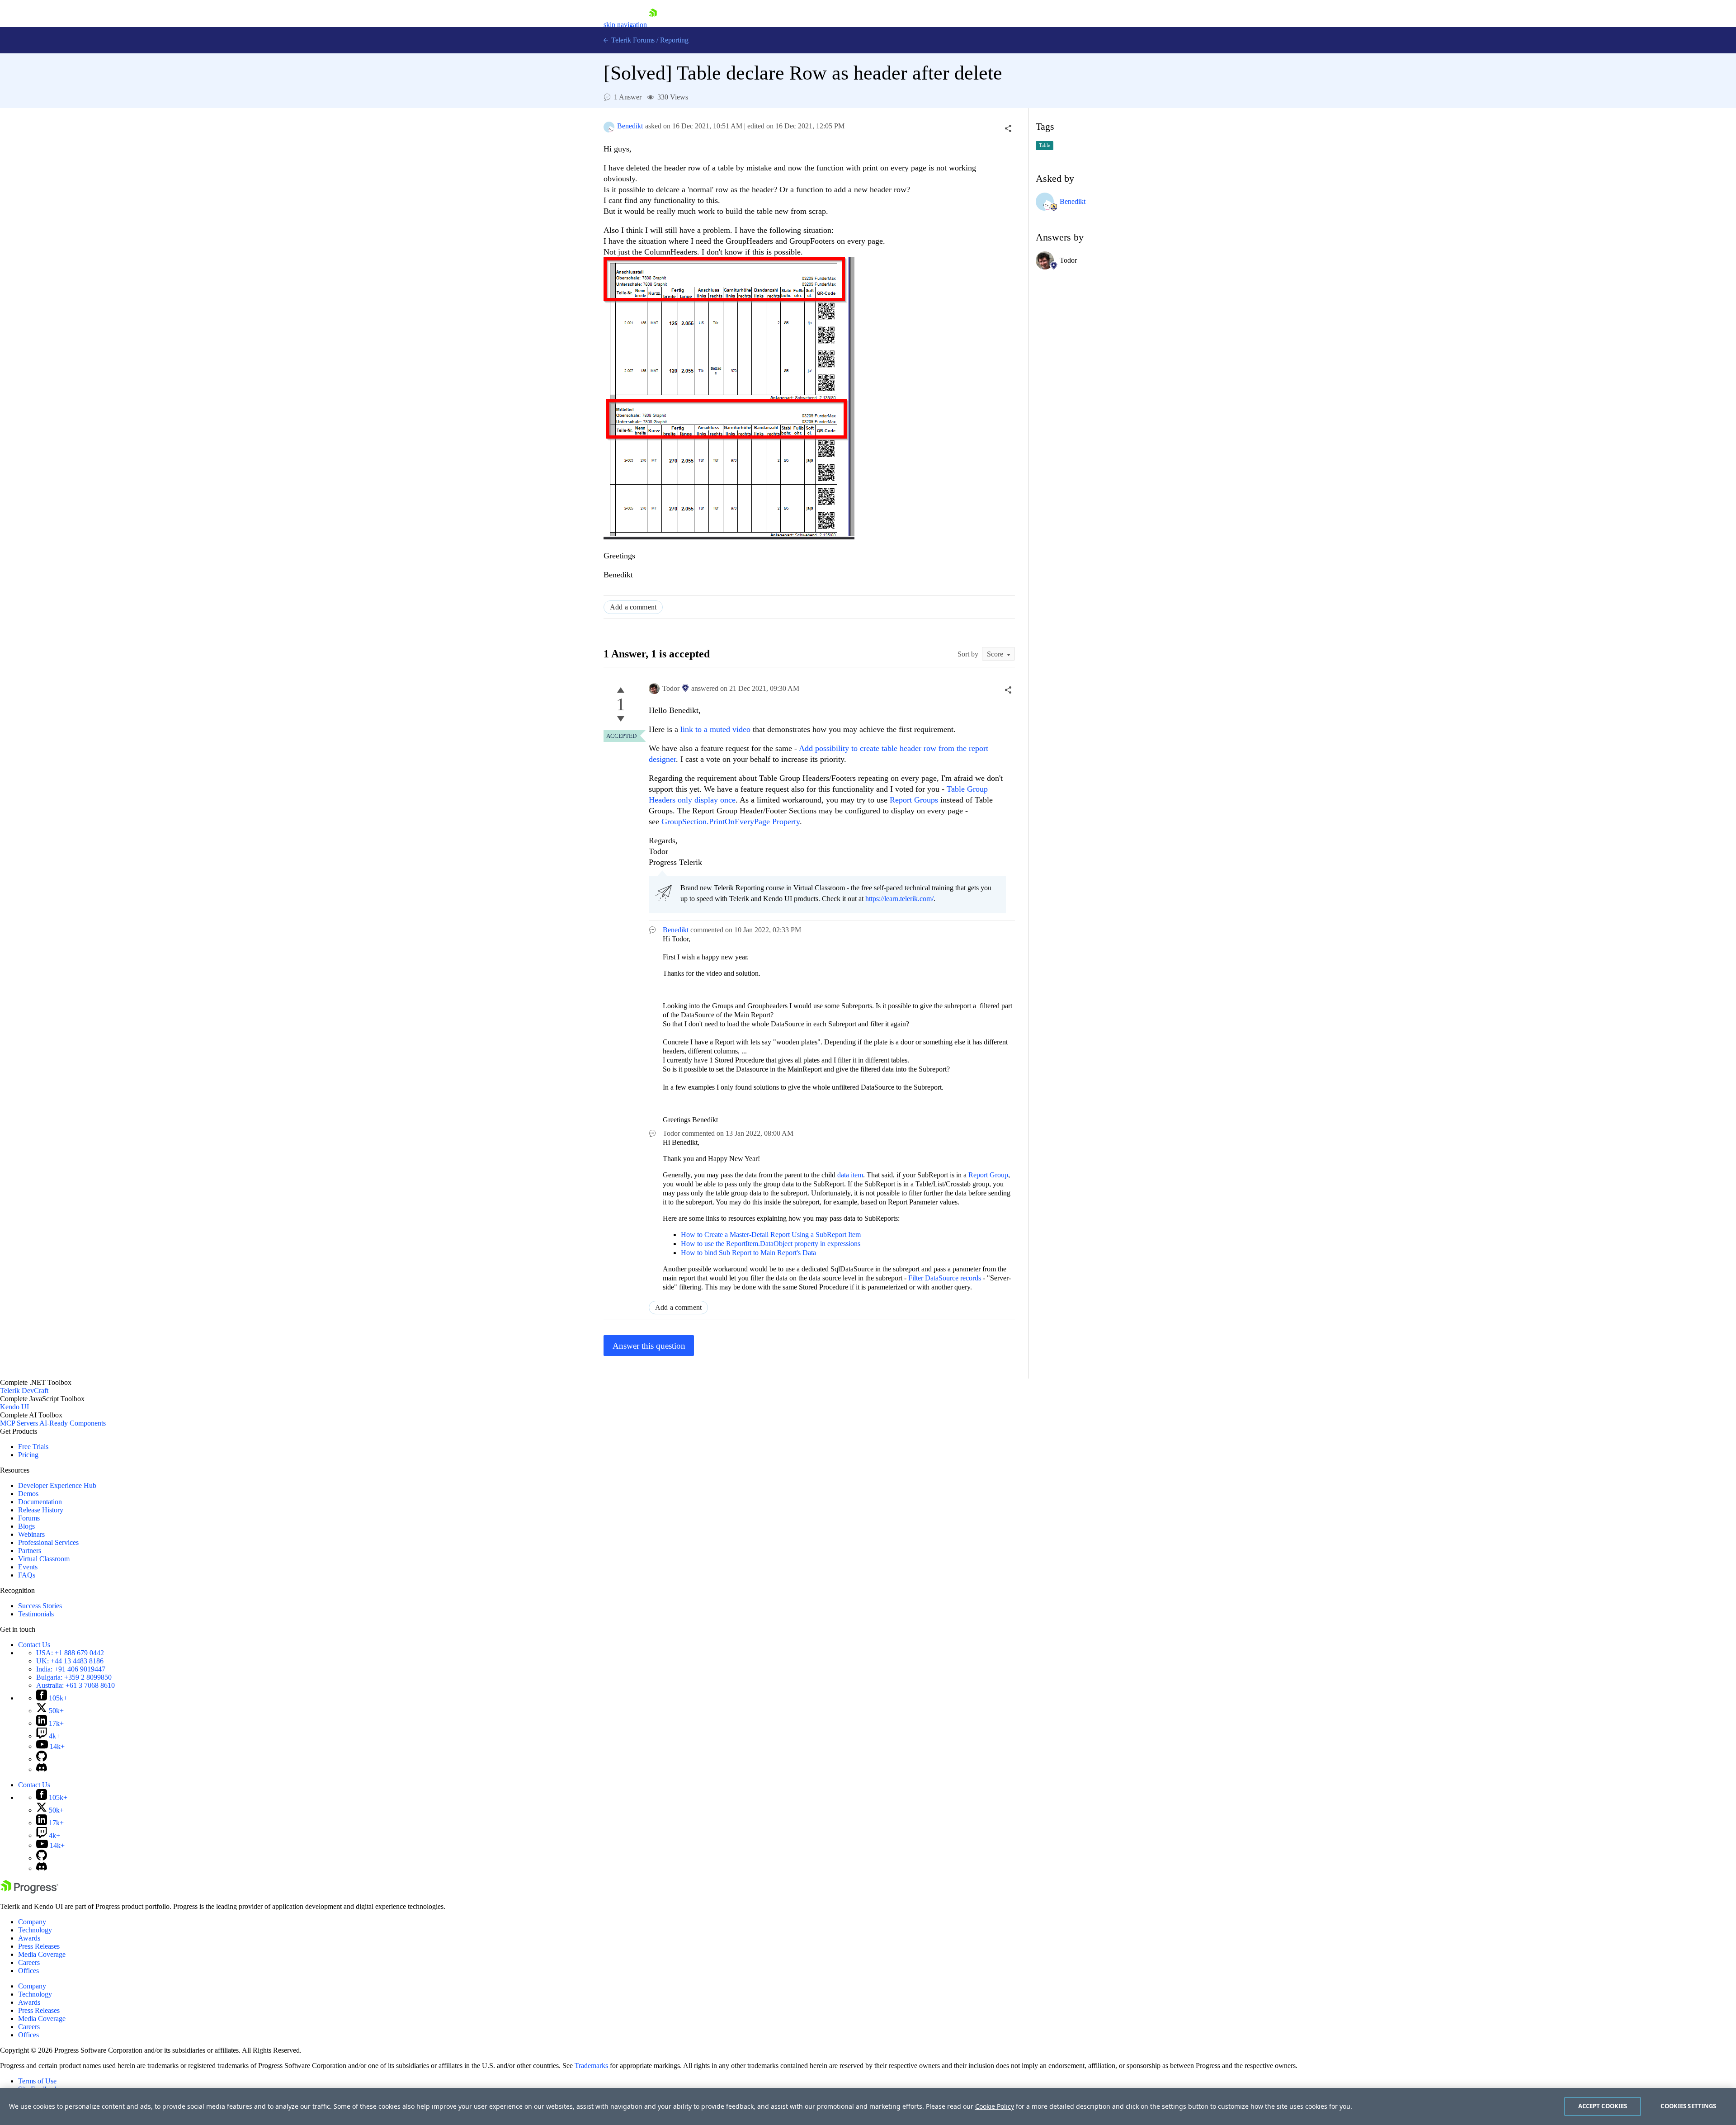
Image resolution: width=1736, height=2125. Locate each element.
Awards (29, 1938)
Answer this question (649, 1346)
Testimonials (36, 1614)
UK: (70, 1661)
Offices (28, 1971)
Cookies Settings (1688, 2106)
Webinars (31, 1534)
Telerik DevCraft (24, 1391)
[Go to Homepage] (653, 25)
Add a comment (633, 607)
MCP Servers (19, 1423)
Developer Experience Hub (57, 1485)
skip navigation (625, 25)
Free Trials (33, 1447)
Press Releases (39, 1946)
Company (32, 1922)
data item (850, 1175)
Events (28, 1567)
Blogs (26, 1526)
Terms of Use (37, 2081)
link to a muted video (714, 729)
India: (71, 1669)
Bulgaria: (74, 1677)
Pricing (28, 1455)
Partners (30, 1551)
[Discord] (42, 1769)
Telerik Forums (632, 40)
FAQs (27, 1575)
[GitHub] (42, 1759)
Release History (41, 1510)
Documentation (40, 1502)
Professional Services (48, 1542)
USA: (70, 1653)
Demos (28, 1494)
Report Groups (914, 800)
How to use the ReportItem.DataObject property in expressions (771, 1244)
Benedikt (630, 126)
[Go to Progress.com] (29, 1891)
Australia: (75, 1685)
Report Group (988, 1175)
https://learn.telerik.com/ (899, 899)
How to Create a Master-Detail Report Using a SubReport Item (771, 1235)
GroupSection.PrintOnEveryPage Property (731, 822)
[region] (868, 2106)
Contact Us (34, 1645)
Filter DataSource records (945, 1278)
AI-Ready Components (73, 1423)
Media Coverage (42, 1954)
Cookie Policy (995, 2106)
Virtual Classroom (44, 1559)
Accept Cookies (1603, 2106)
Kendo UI (14, 1407)
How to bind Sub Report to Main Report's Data (748, 1253)
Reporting (674, 40)
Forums (29, 1518)
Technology (35, 1930)
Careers (29, 1962)
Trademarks (591, 2066)
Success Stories (40, 1606)
